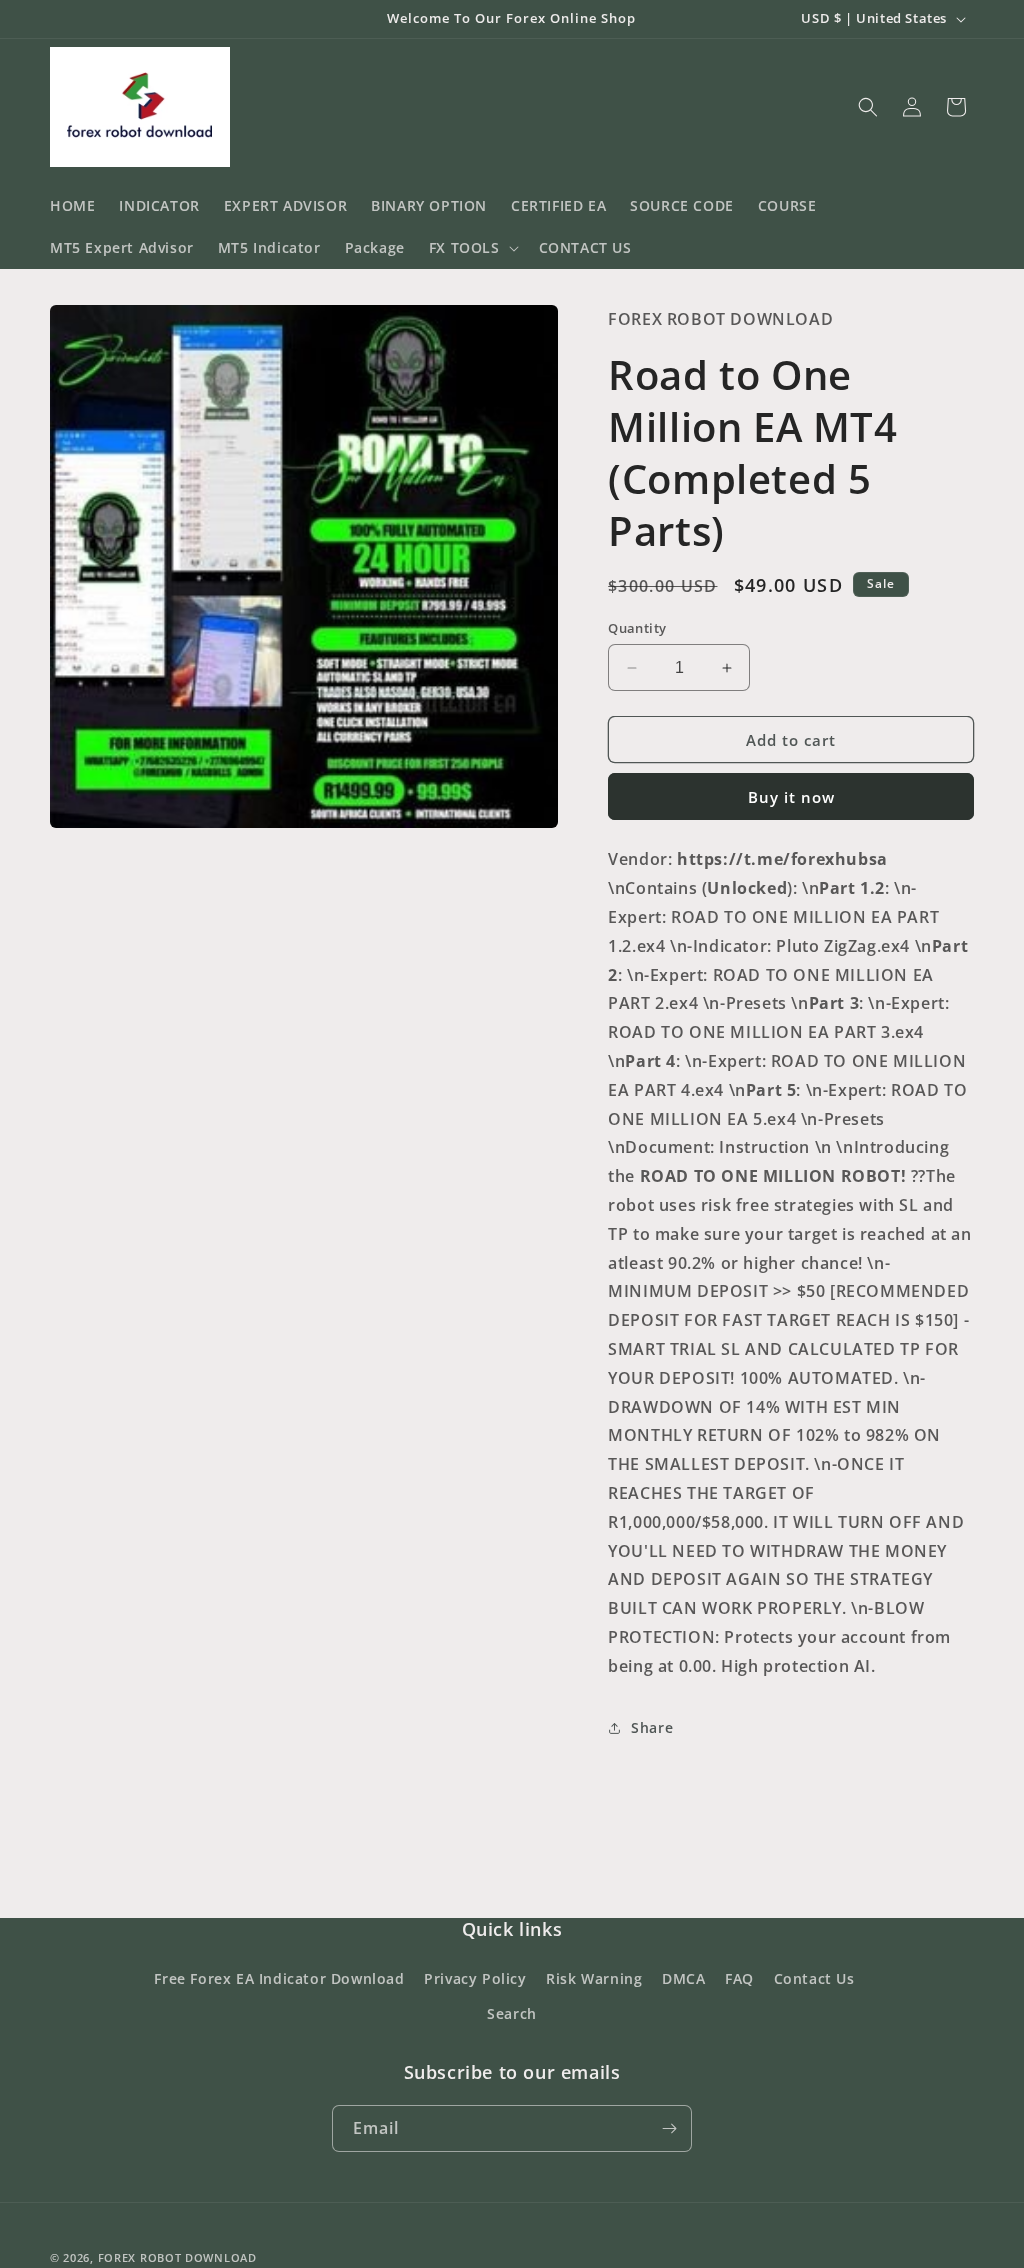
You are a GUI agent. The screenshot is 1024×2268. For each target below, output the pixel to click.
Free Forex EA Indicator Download (279, 2026)
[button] (472, 248)
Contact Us (814, 2026)
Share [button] (652, 1727)
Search (512, 2061)
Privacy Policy (475, 2026)
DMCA (683, 2026)
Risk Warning (594, 2026)
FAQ (739, 2026)
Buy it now (791, 797)
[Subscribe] (669, 2176)
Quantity (637, 628)
